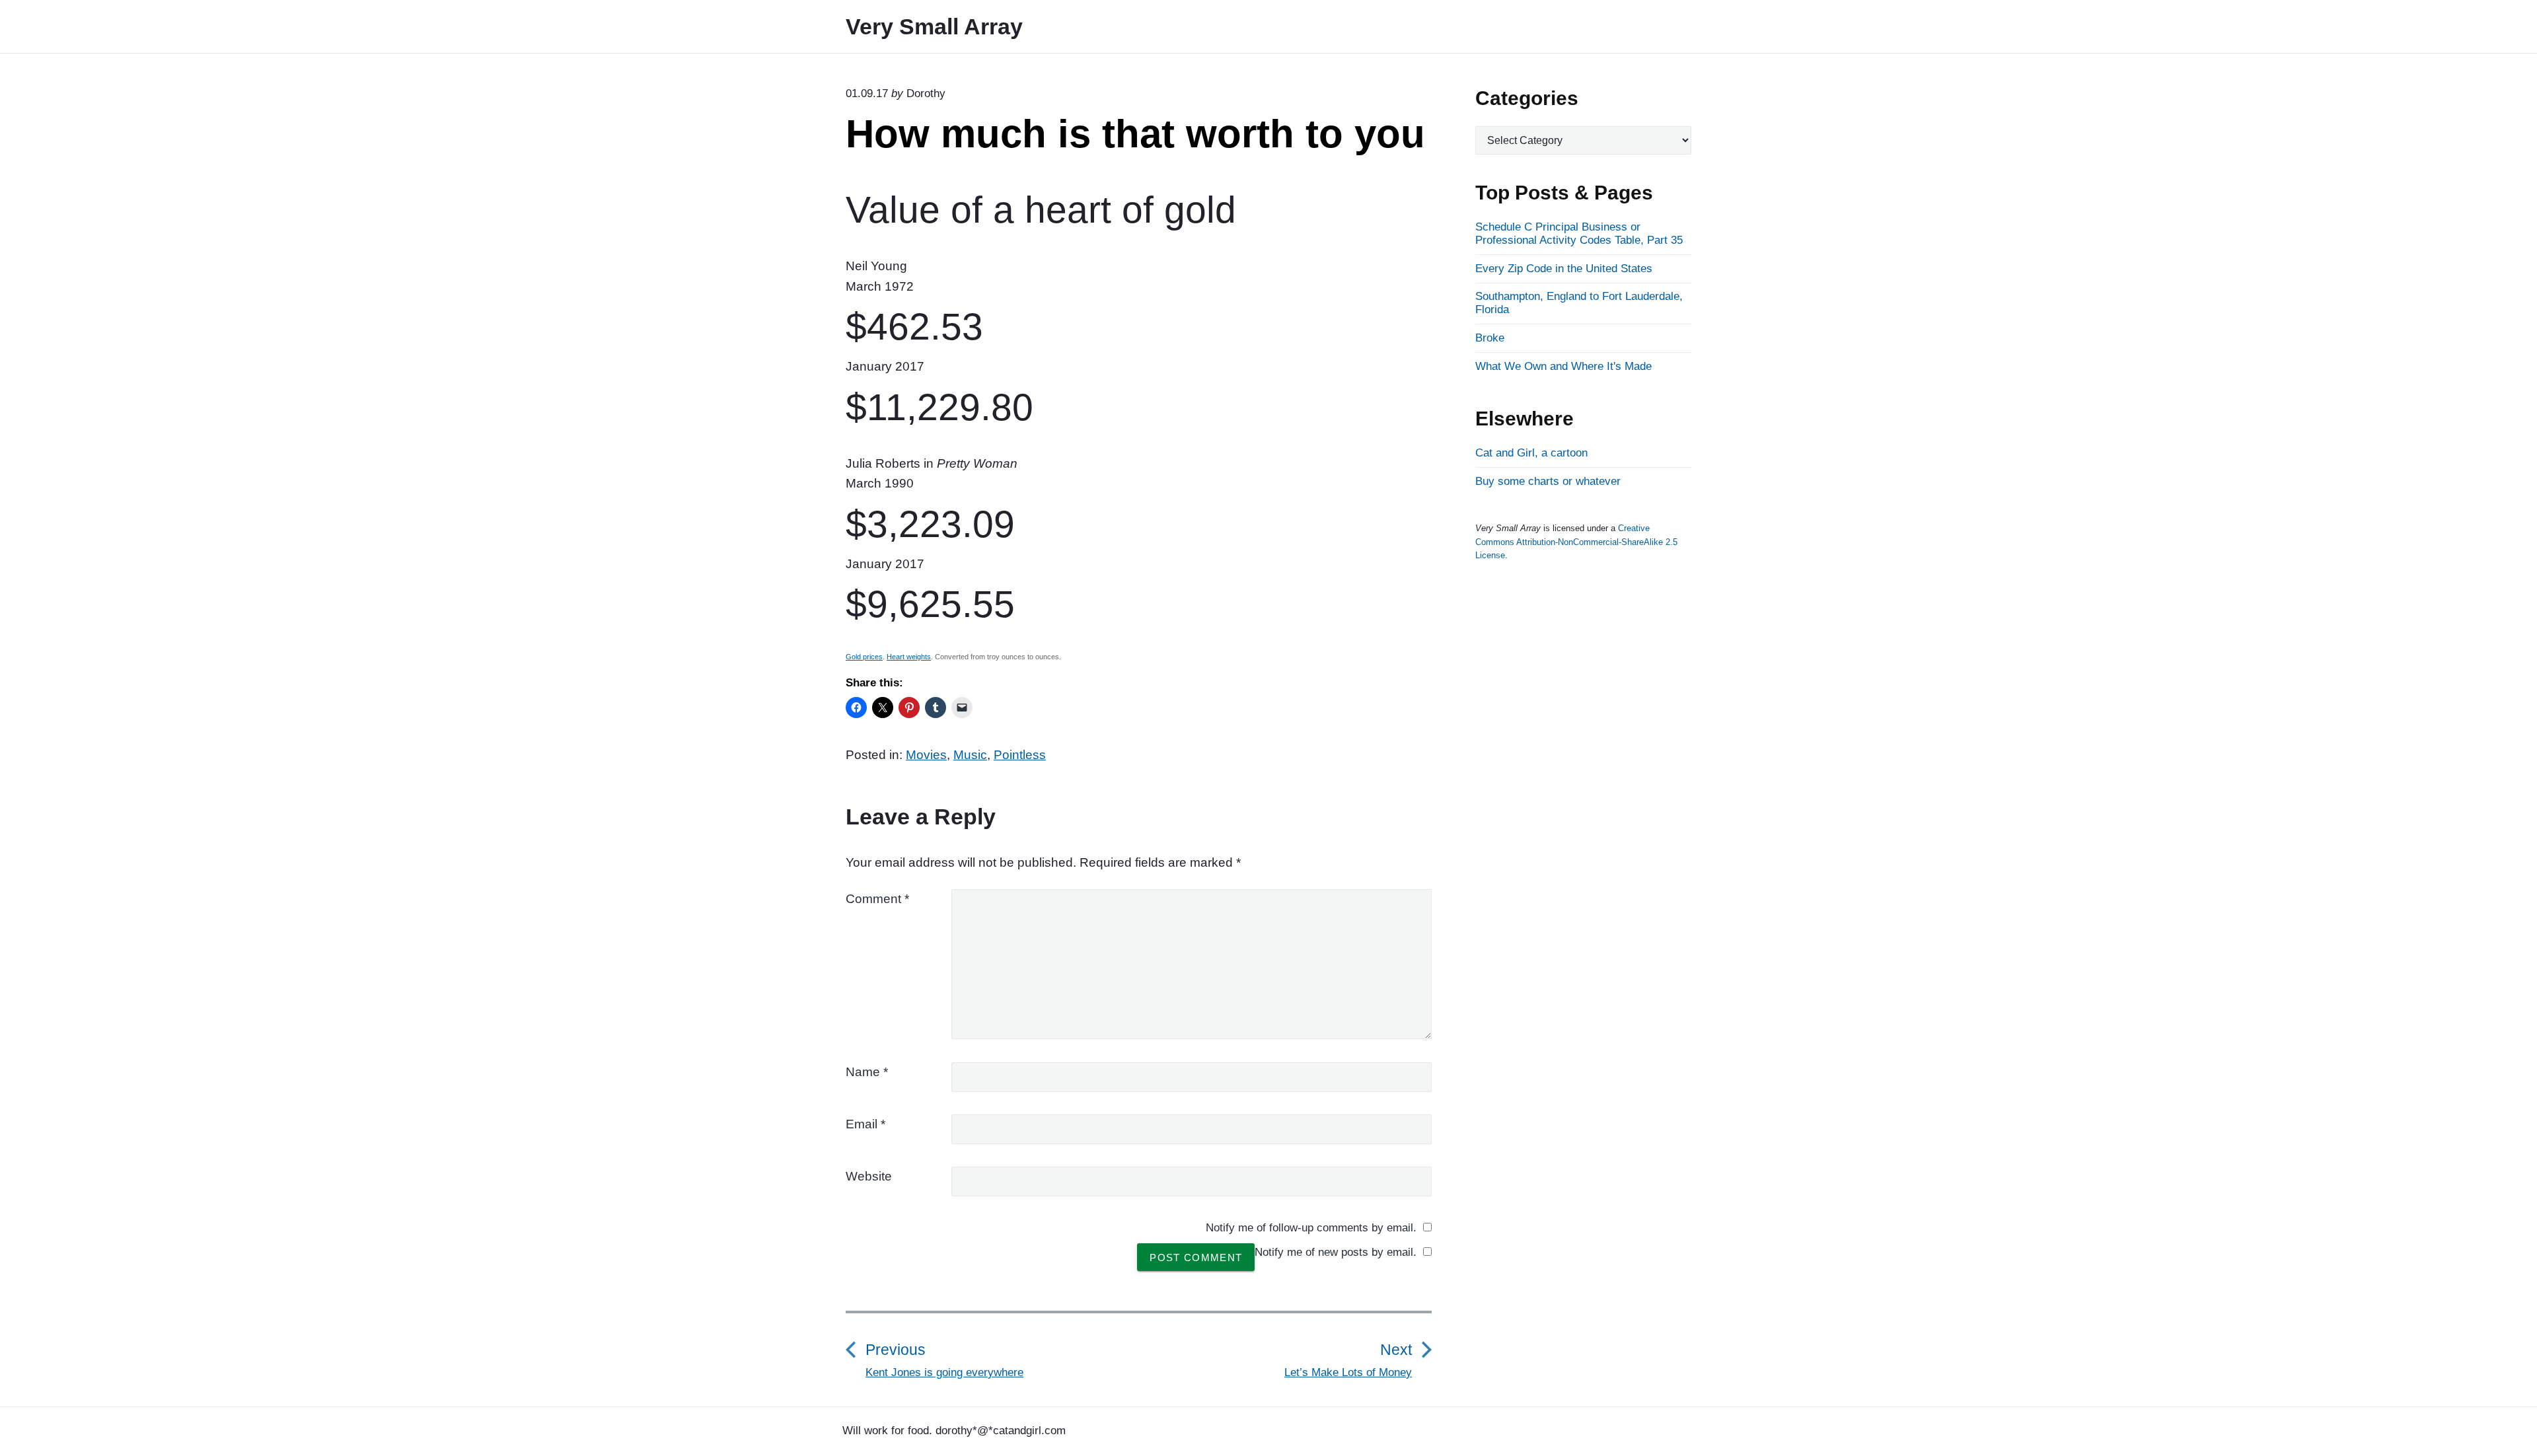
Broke (1490, 338)
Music (970, 755)
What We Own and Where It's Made (1563, 366)
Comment (877, 899)
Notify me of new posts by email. (1336, 1252)
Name (867, 1072)
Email (865, 1124)
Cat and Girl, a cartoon (1531, 453)
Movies (926, 755)
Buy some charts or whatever (1548, 481)
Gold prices (864, 657)
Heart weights (909, 657)
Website (869, 1176)
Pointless (1020, 755)
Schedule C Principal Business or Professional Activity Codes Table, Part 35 (1579, 234)
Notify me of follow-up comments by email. (1311, 1228)
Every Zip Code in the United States (1564, 269)
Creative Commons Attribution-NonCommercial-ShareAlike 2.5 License (1576, 542)
